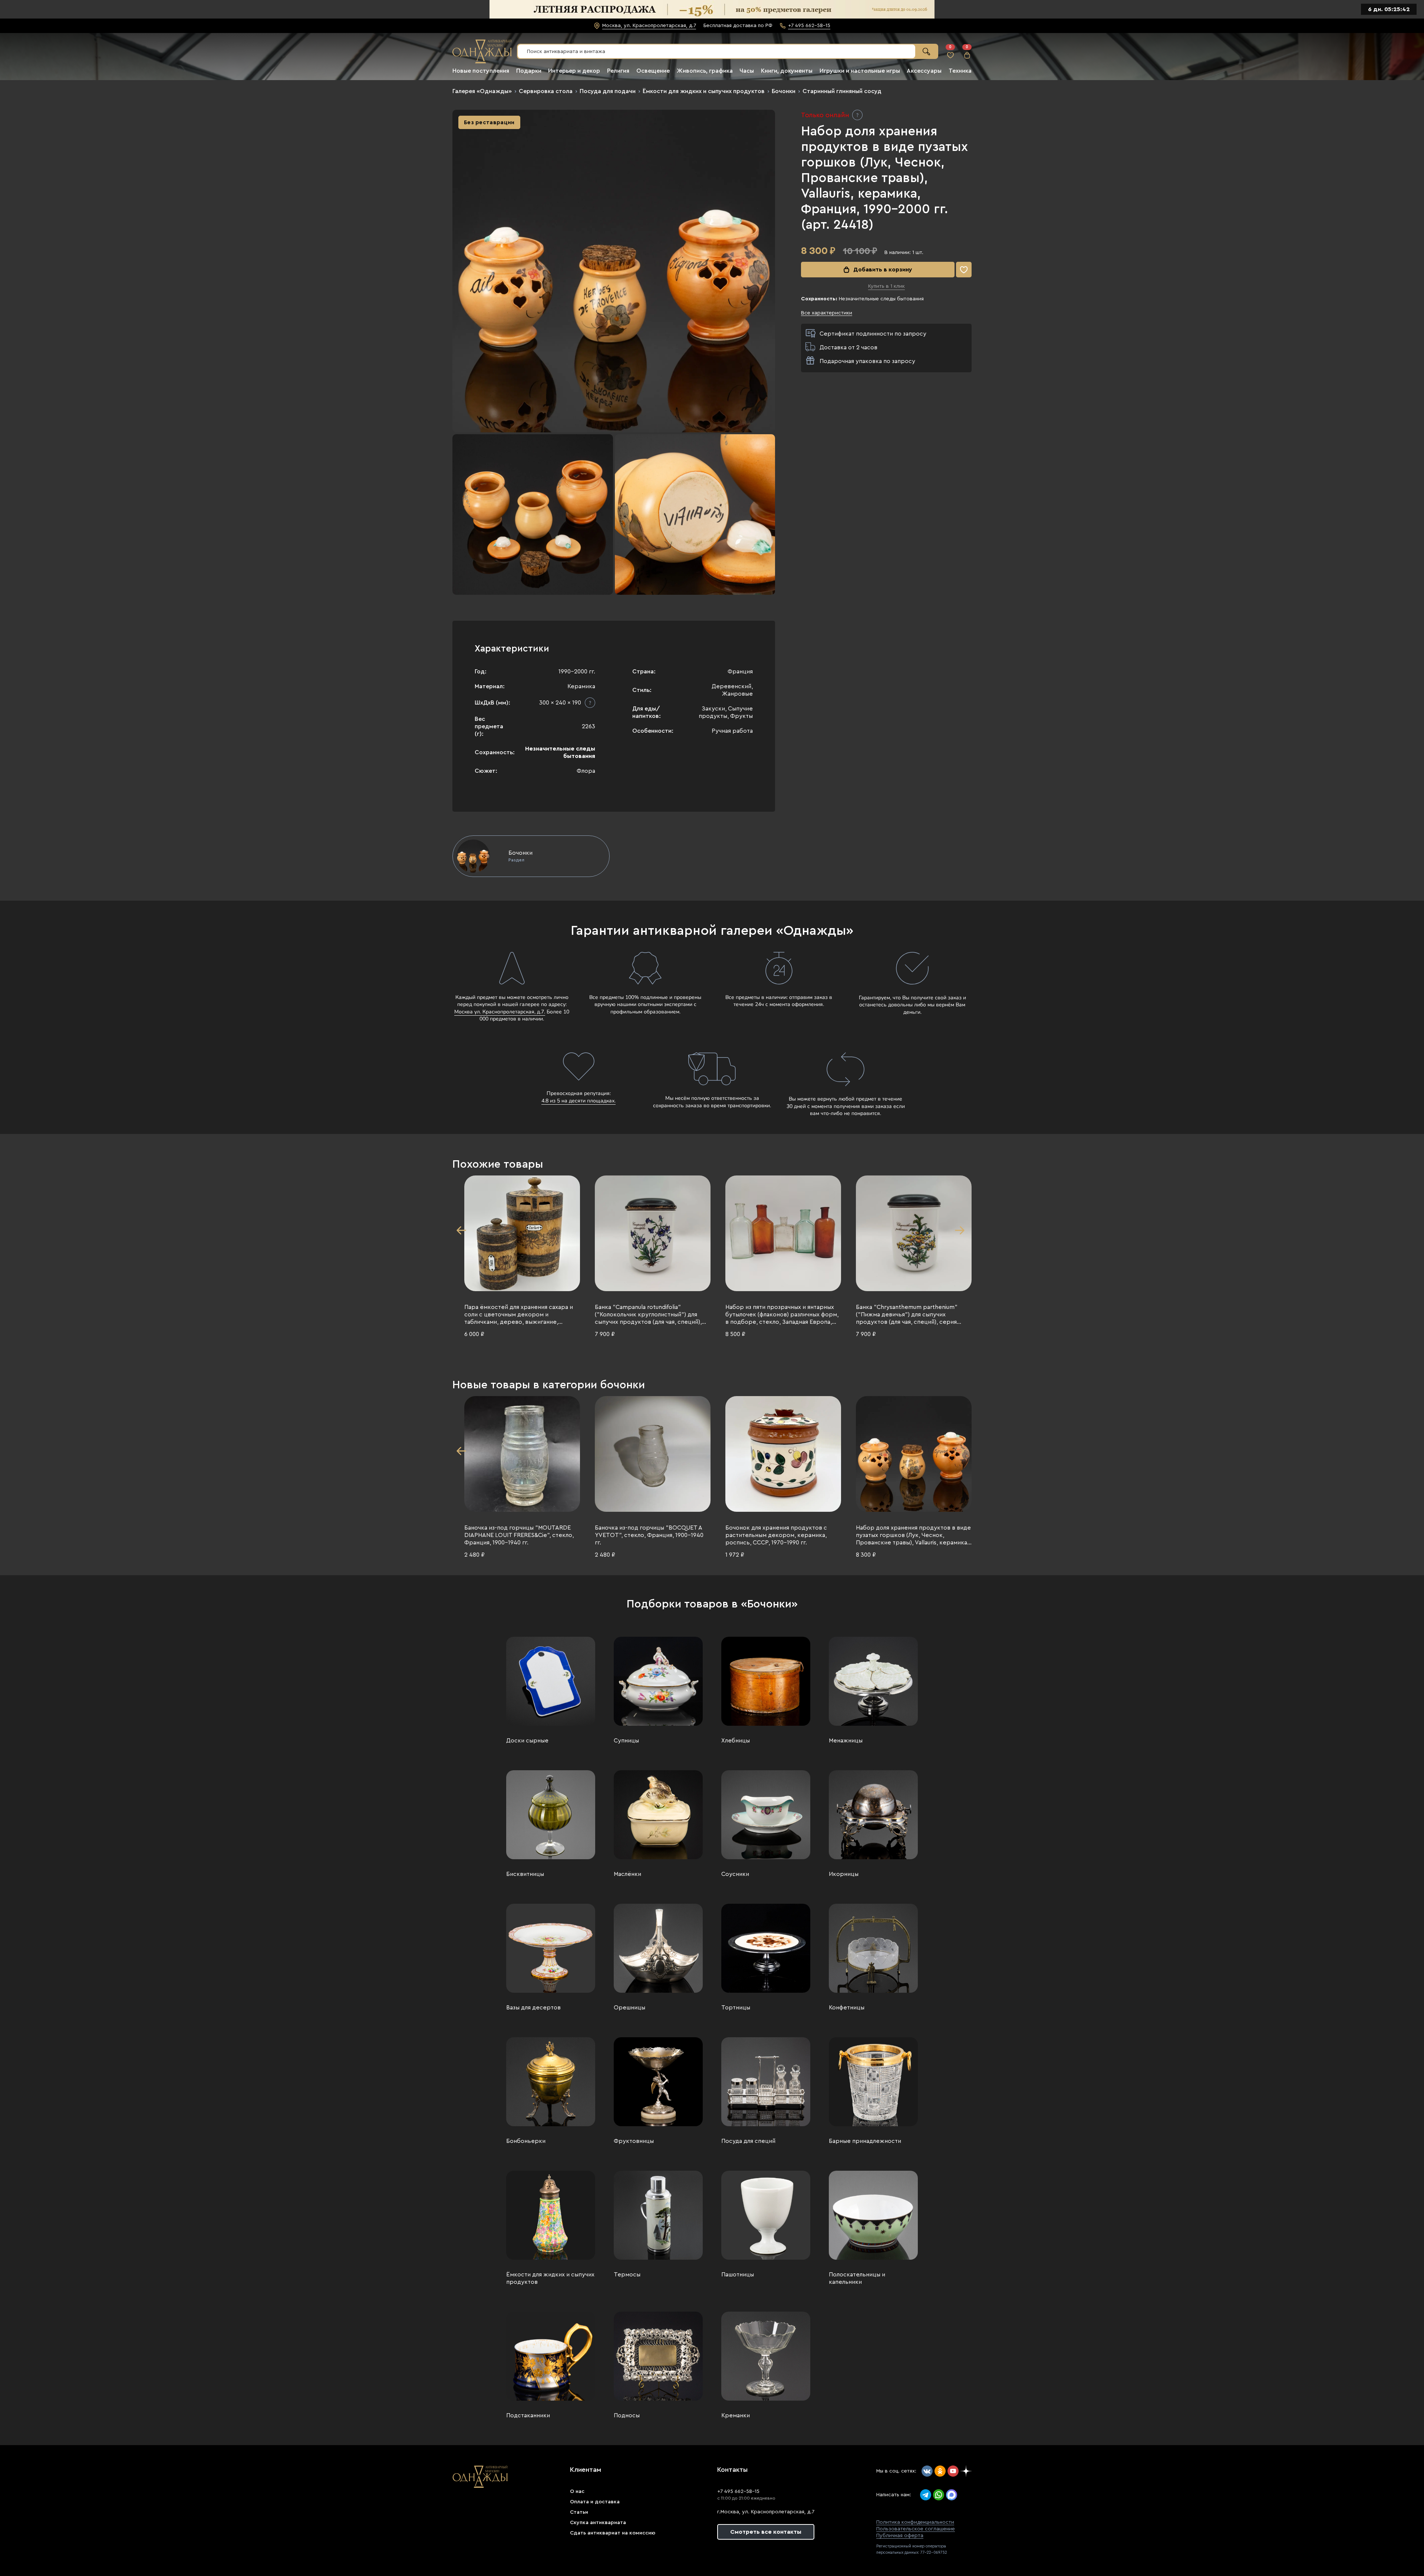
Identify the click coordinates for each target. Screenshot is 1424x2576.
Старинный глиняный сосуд (842, 91)
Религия (618, 71)
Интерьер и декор (574, 71)
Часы (747, 71)
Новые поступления (481, 71)
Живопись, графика (705, 71)
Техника (960, 71)
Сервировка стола (546, 91)
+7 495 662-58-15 (738, 2491)
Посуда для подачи (608, 91)
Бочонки (784, 91)
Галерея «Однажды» (482, 91)
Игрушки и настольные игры (860, 71)
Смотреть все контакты (766, 2532)
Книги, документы (787, 71)
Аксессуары (924, 71)
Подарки (529, 71)
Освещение (653, 71)
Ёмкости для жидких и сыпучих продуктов (704, 91)
